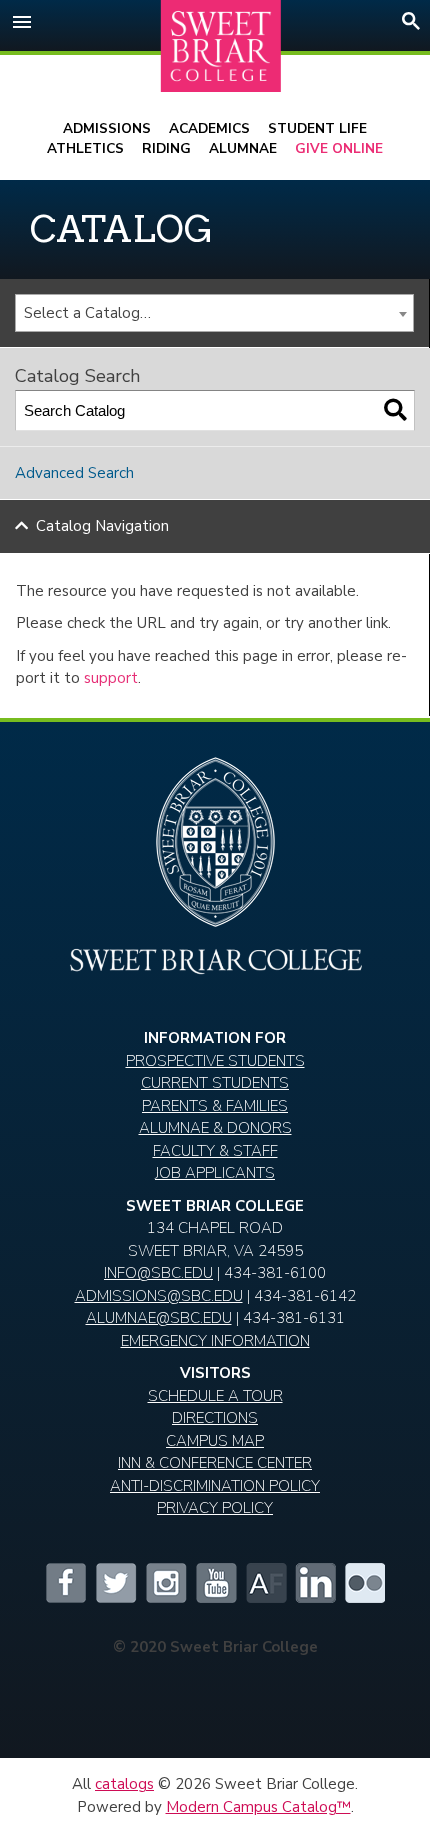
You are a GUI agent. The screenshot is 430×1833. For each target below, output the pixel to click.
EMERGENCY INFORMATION (215, 1341)
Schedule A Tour (215, 1396)
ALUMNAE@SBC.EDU (159, 1318)
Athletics (85, 148)
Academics (209, 128)
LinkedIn (315, 1583)
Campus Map (215, 1441)
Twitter (115, 1583)
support (111, 678)
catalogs (124, 1784)
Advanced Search (74, 473)
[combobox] (214, 313)
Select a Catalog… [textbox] (87, 313)
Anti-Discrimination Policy (215, 1486)
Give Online (339, 148)
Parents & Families (215, 1106)
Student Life (317, 128)
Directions (215, 1418)
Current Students (215, 1083)
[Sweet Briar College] (221, 47)
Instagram (165, 1583)
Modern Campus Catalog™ (258, 1807)
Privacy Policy (215, 1508)
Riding (166, 148)
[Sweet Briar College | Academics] (215, 966)
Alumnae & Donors (215, 1128)
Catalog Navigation (102, 526)
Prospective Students (215, 1061)
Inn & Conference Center (215, 1463)
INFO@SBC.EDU (158, 1273)
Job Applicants (215, 1173)
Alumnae (243, 148)
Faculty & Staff (215, 1151)
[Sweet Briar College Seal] (215, 850)
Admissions (107, 128)
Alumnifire (265, 1583)
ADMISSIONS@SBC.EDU (159, 1296)
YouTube (215, 1583)
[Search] (395, 410)
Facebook (65, 1583)
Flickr (365, 1583)
